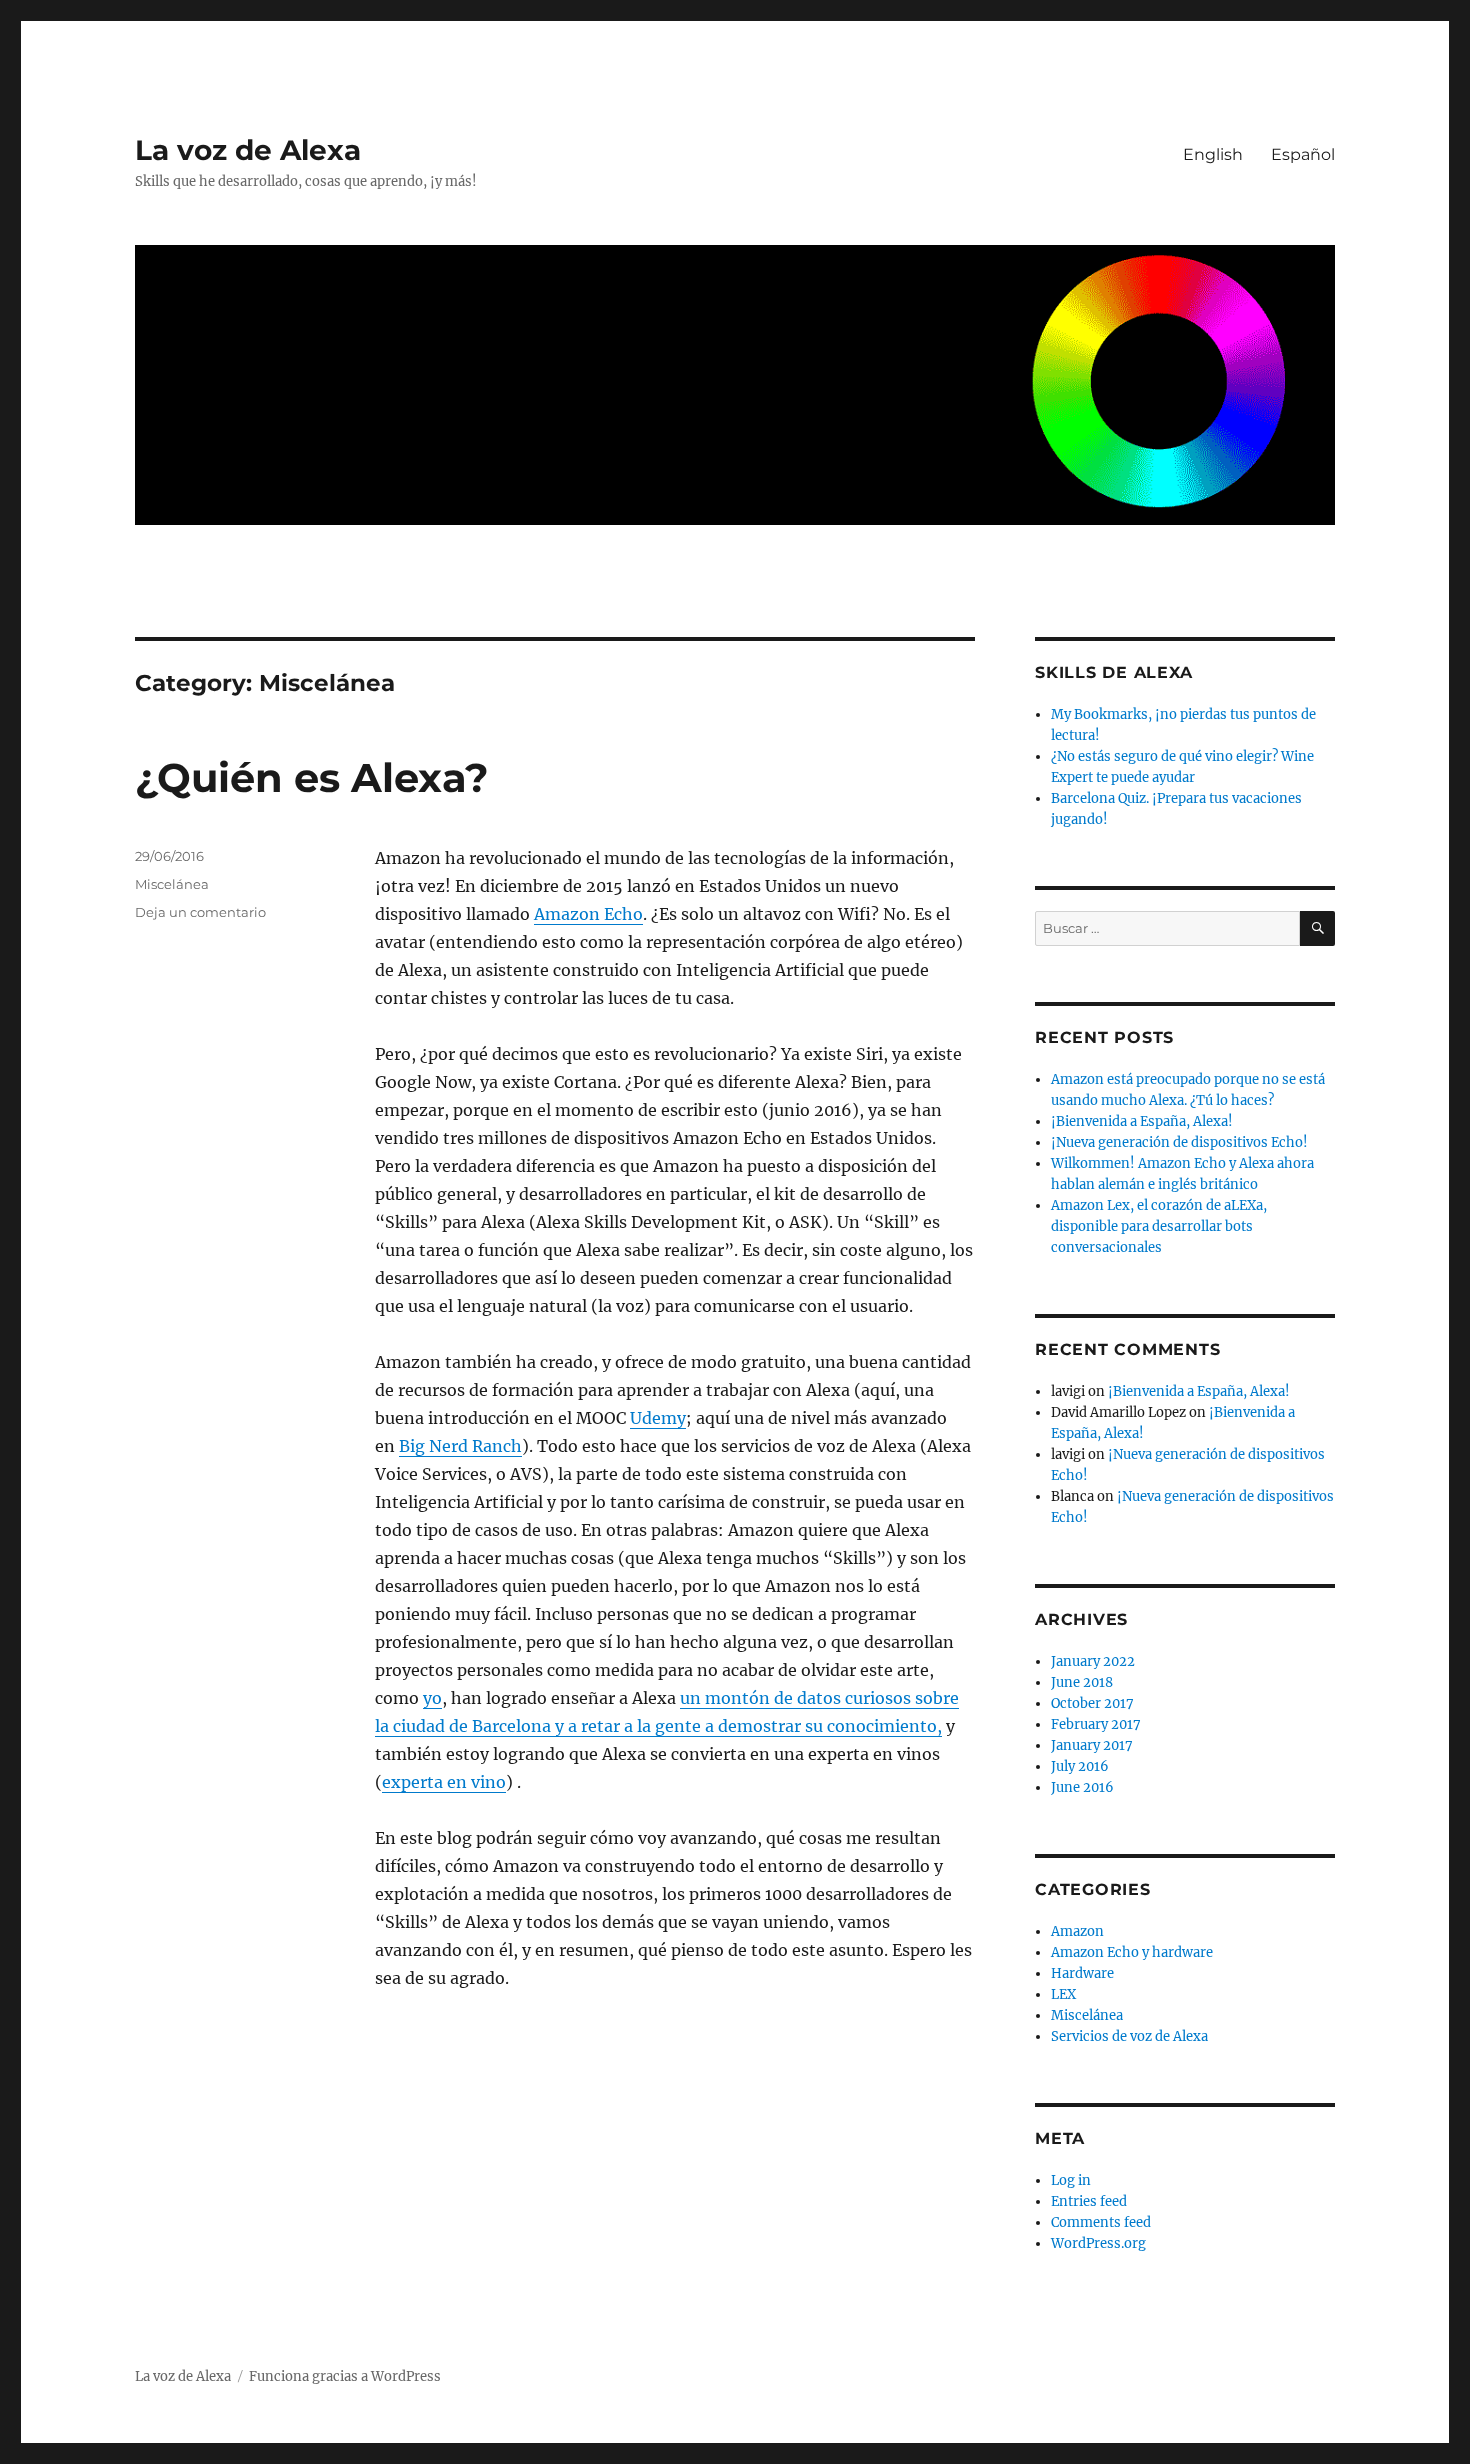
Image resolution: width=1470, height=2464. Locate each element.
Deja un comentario (200, 912)
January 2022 (1093, 1661)
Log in (1071, 2180)
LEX (1063, 1994)
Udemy (658, 1418)
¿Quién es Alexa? (312, 777)
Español (1303, 154)
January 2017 (1092, 1745)
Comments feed (1101, 2222)
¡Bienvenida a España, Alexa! (1142, 1121)
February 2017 (1096, 1724)
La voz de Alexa (248, 150)
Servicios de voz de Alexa (1129, 2036)
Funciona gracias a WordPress (345, 2376)
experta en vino (444, 1782)
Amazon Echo (588, 914)
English (1213, 154)
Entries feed (1089, 2201)
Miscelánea (172, 884)
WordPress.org (1098, 2243)
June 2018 (1082, 1682)
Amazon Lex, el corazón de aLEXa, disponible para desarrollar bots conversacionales (1159, 1226)
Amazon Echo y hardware (1132, 1952)
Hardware (1082, 1973)
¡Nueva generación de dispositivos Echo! (1179, 1142)
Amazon (1077, 1931)
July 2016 (1080, 1766)
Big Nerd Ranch (460, 1446)
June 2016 (1082, 1787)
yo (432, 1698)
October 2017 (1092, 1703)
